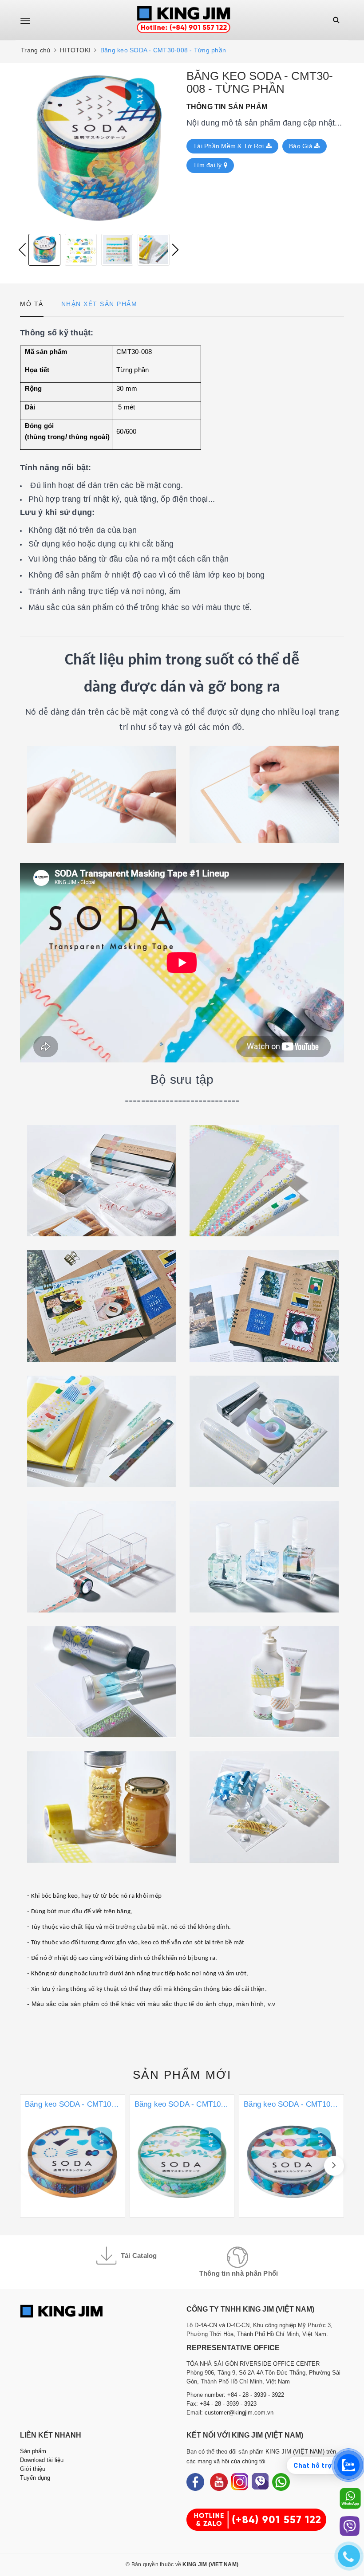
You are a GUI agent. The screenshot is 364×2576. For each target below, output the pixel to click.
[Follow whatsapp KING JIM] (281, 2482)
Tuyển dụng (35, 2478)
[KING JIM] (184, 20)
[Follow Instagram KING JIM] (240, 2482)
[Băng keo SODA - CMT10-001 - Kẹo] (291, 2156)
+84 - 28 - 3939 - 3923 (228, 2404)
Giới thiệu (33, 2469)
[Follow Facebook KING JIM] (195, 2482)
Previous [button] (22, 250)
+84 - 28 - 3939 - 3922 (256, 2395)
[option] (99, 148)
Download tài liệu (42, 2460)
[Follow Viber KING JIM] (260, 2482)
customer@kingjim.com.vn (239, 2413)
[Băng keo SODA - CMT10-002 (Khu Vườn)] (182, 2156)
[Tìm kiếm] (336, 20)
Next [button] (175, 250)
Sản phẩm (182, 2075)
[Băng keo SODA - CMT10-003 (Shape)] (73, 2156)
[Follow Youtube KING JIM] (219, 2482)
